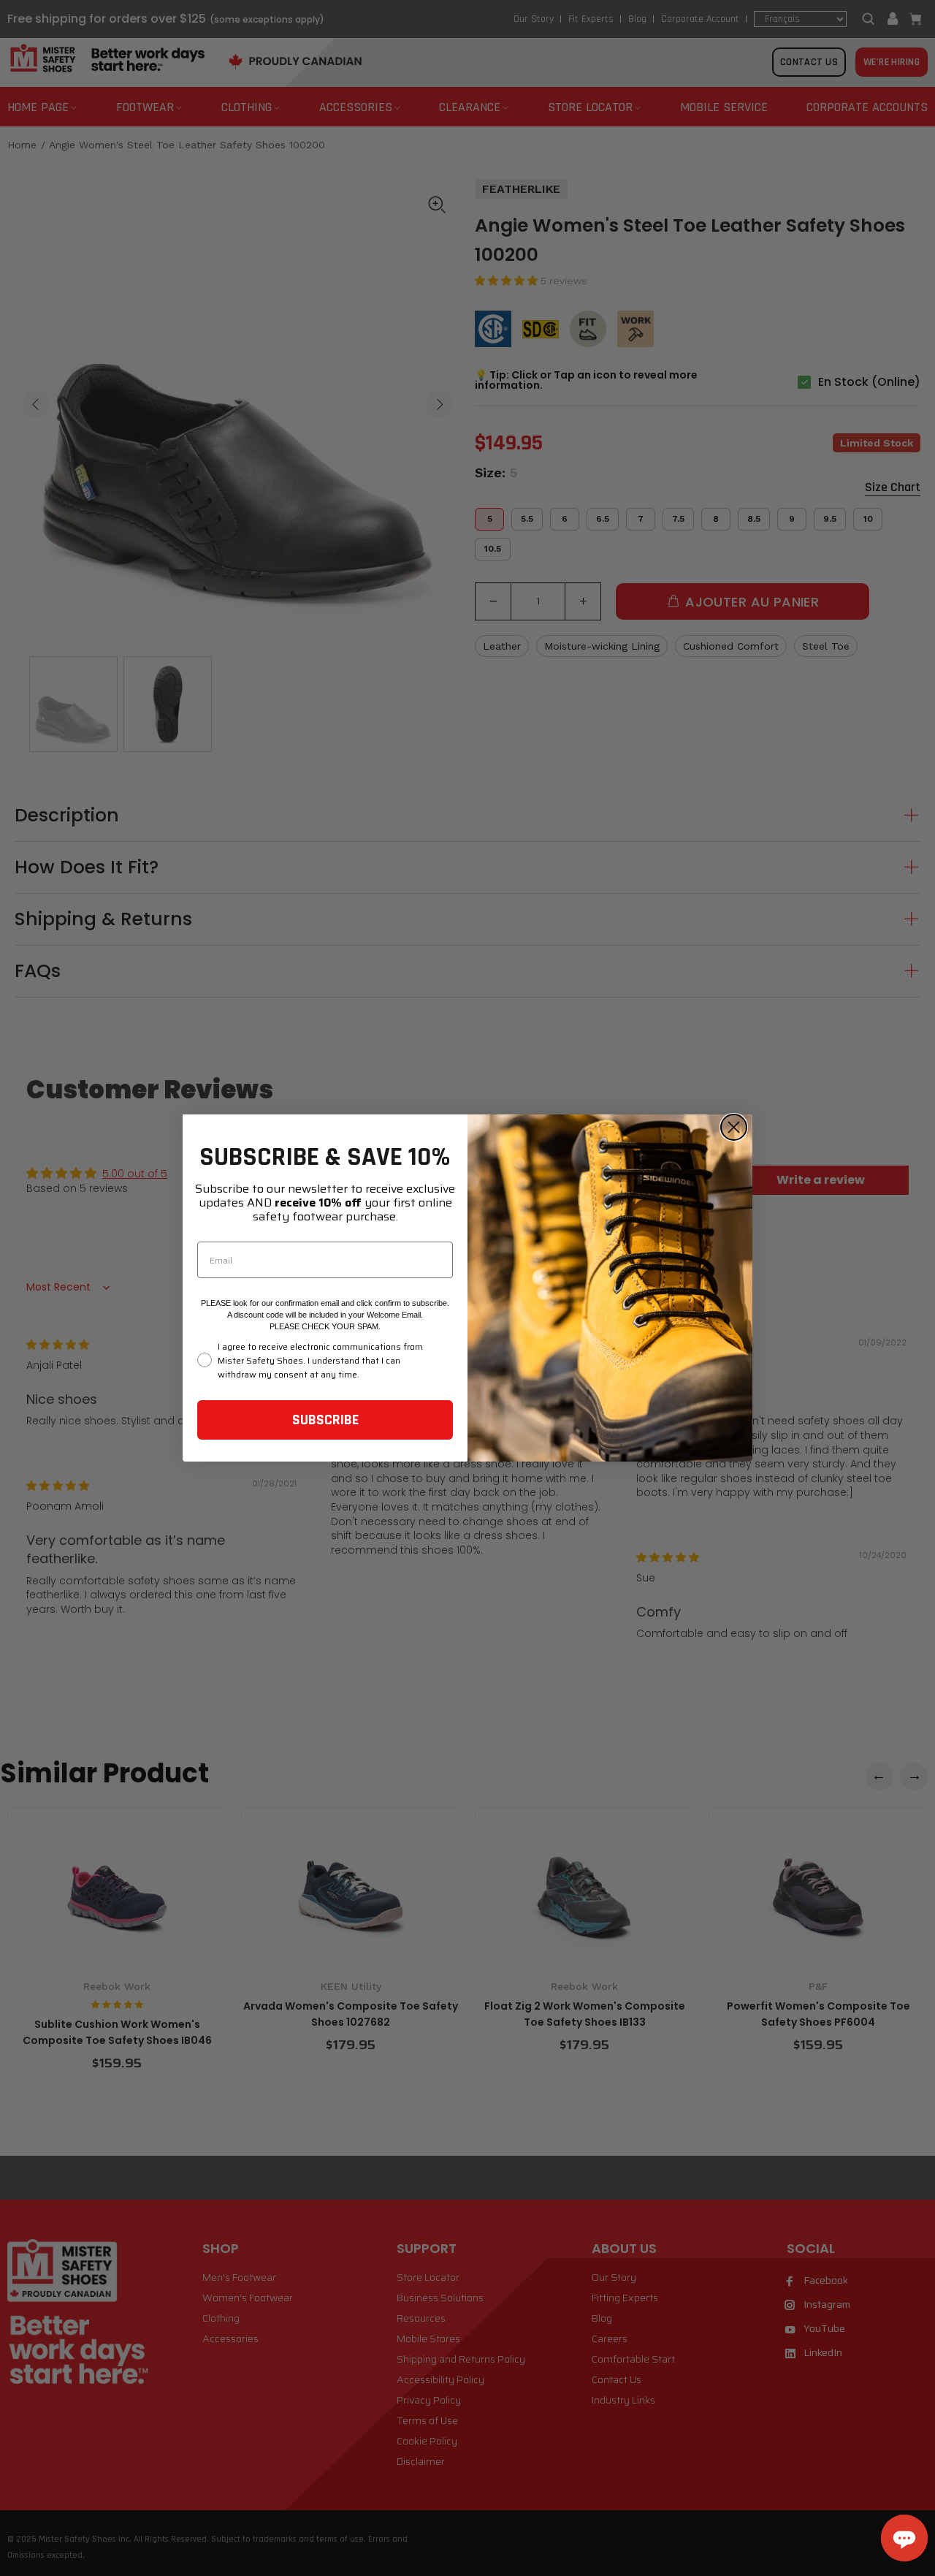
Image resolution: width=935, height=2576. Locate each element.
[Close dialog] (734, 1127)
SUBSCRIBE (325, 1420)
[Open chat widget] (904, 2538)
